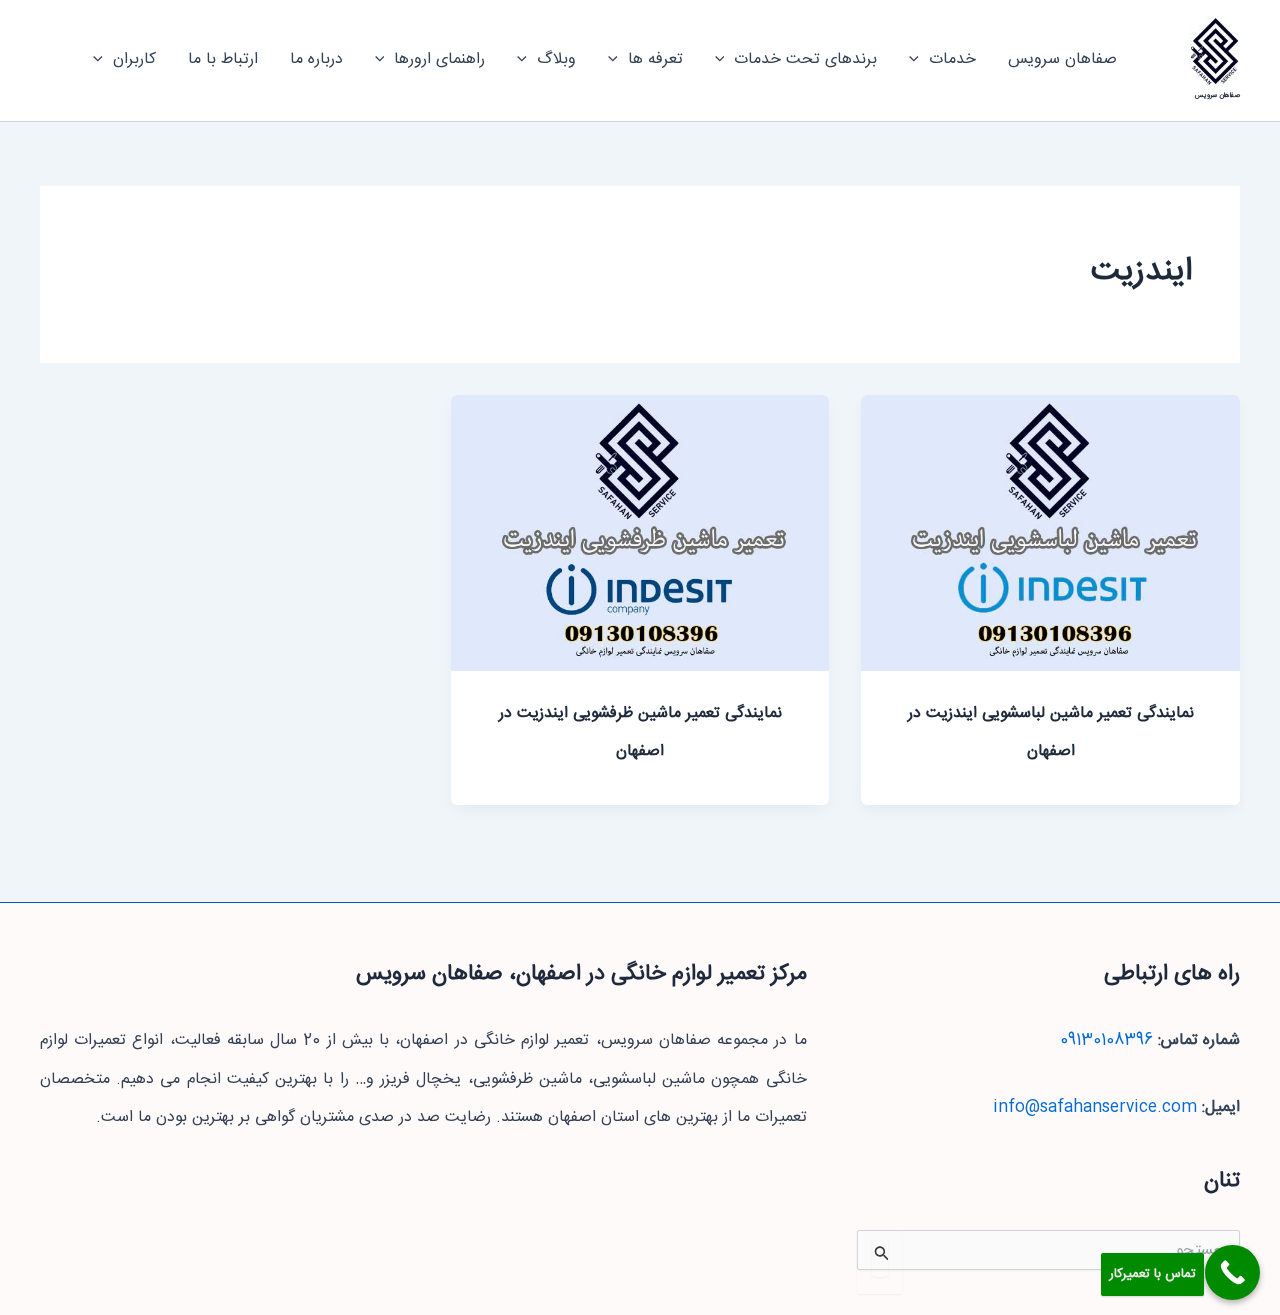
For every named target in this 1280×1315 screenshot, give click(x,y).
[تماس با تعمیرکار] (1232, 1272)
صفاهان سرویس (1217, 95)
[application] (919, 60)
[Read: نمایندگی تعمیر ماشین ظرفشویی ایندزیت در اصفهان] (640, 533)
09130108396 (1106, 1040)
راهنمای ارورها (439, 59)
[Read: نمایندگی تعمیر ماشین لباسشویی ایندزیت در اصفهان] (1050, 533)
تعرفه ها (655, 59)
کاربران (134, 59)
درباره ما (316, 59)
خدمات (952, 59)
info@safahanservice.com (1095, 1107)
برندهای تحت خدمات (805, 59)
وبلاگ (556, 59)
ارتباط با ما (223, 59)
